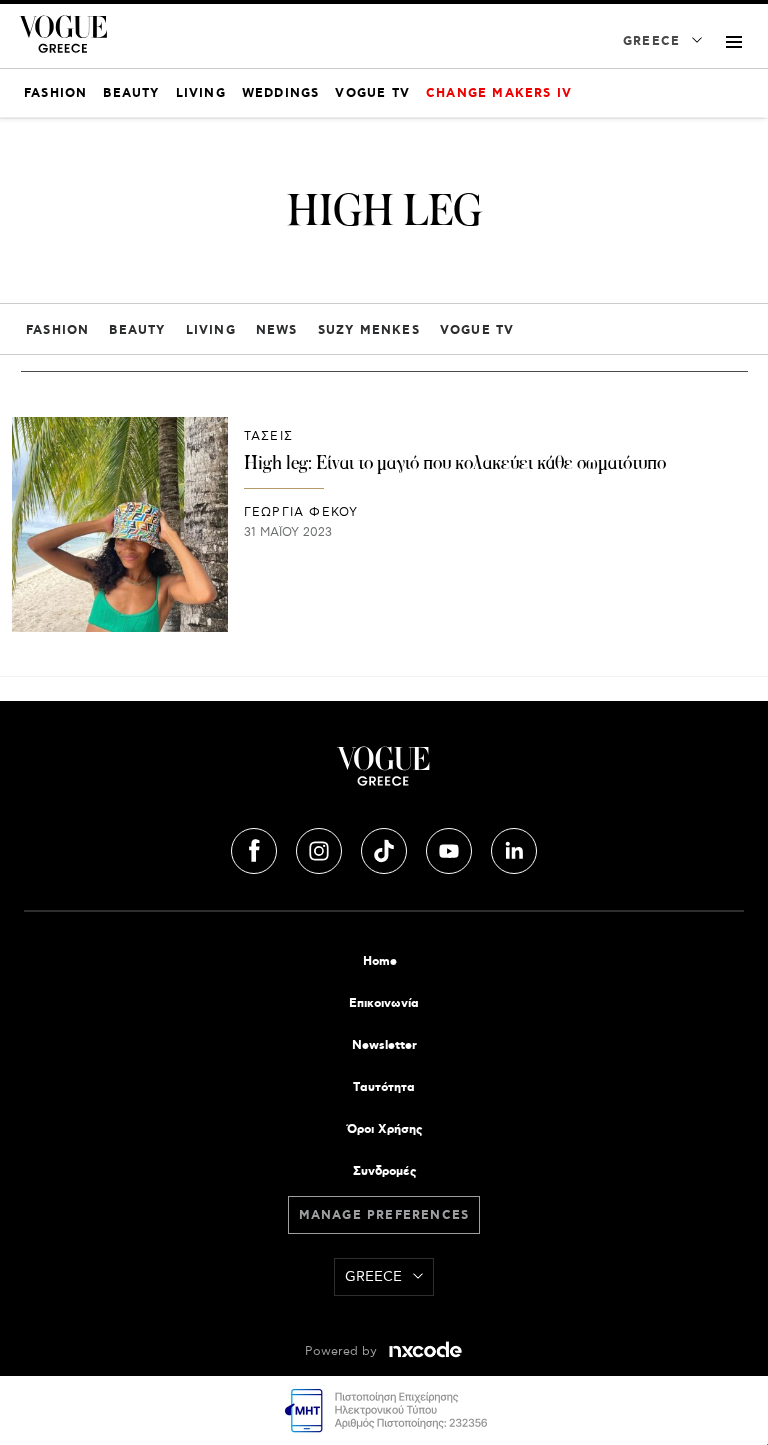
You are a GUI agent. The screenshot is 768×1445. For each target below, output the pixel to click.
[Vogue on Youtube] (451, 848)
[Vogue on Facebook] (256, 848)
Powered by (343, 1351)
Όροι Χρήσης (384, 1129)
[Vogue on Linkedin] (514, 848)
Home (380, 961)
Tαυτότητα (384, 1087)
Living (211, 330)
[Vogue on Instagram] (321, 848)
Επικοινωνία (384, 1003)
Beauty (137, 330)
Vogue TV (477, 330)
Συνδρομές (384, 1171)
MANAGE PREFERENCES (384, 1215)
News (277, 330)
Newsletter (384, 1045)
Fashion (57, 330)
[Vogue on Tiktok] (386, 848)
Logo (384, 774)
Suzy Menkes (369, 330)
